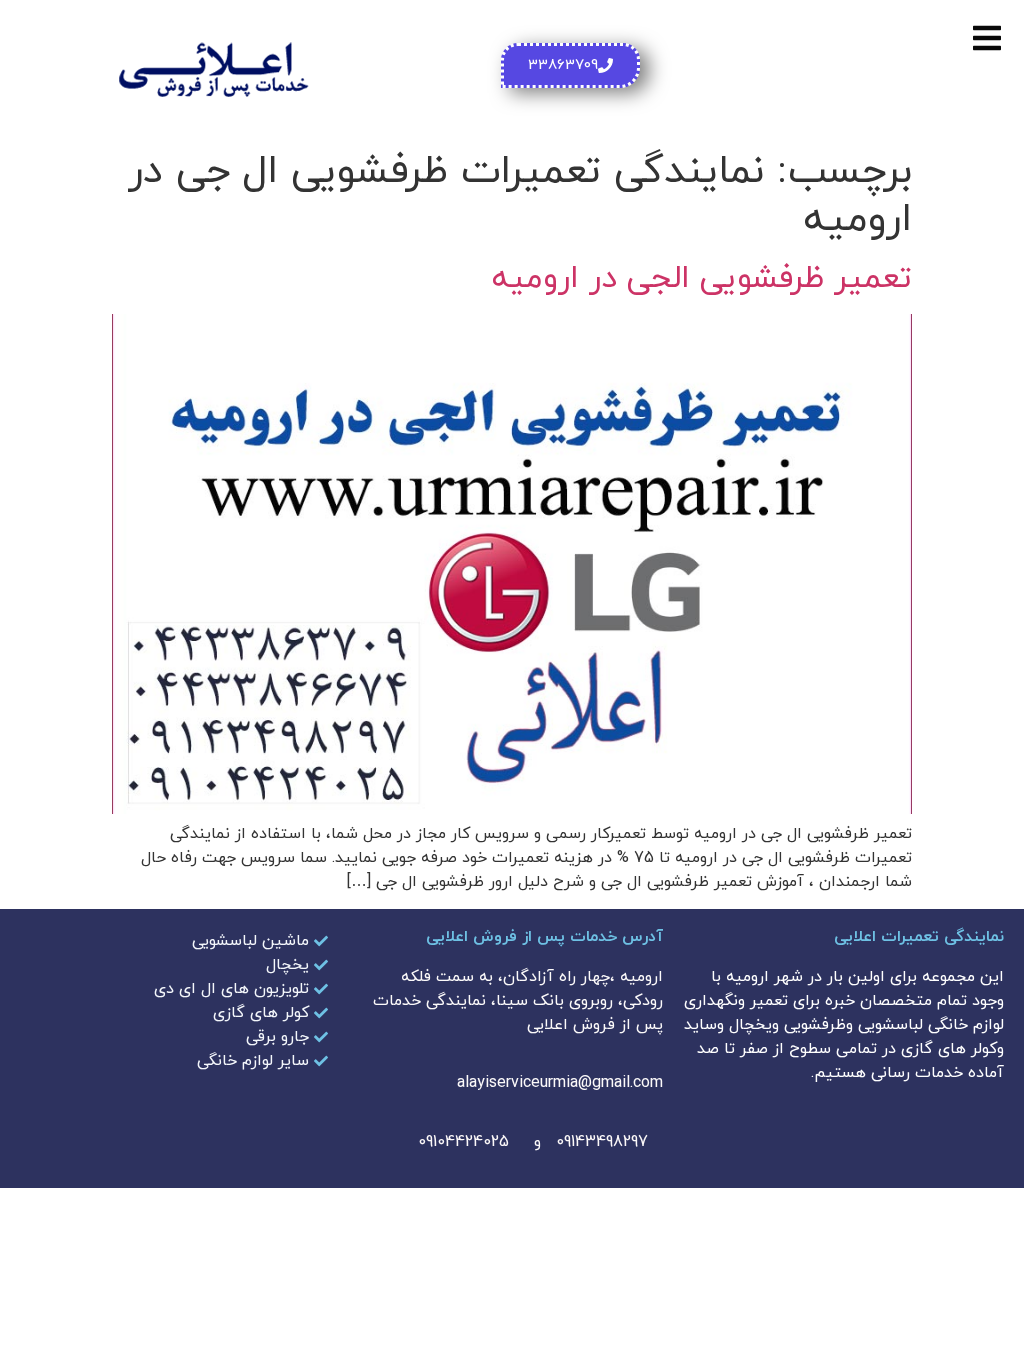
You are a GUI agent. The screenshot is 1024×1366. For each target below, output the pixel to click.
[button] (986, 37)
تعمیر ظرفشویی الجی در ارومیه (702, 279)
